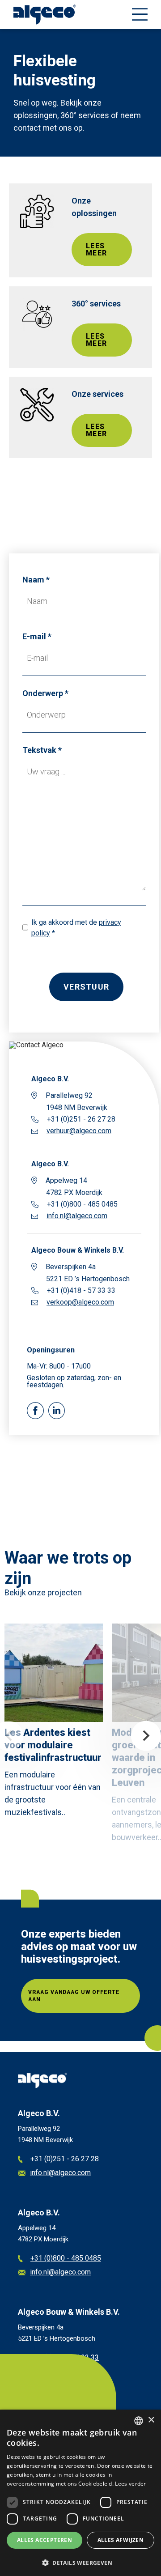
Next (146, 1736)
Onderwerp (43, 693)
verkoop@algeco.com (80, 1302)
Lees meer (96, 249)
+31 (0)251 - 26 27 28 (65, 2159)
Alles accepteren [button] (44, 2540)
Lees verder (130, 2484)
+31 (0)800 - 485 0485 (66, 2259)
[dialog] (80, 2493)
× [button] (151, 2420)
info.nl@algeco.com (77, 1216)
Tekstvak (39, 750)
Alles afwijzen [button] (121, 2540)
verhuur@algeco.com (79, 1131)
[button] (80, 2562)
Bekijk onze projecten (43, 1592)
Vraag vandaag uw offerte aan (74, 1996)
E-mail (34, 636)
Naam (33, 580)
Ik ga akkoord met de (76, 928)
